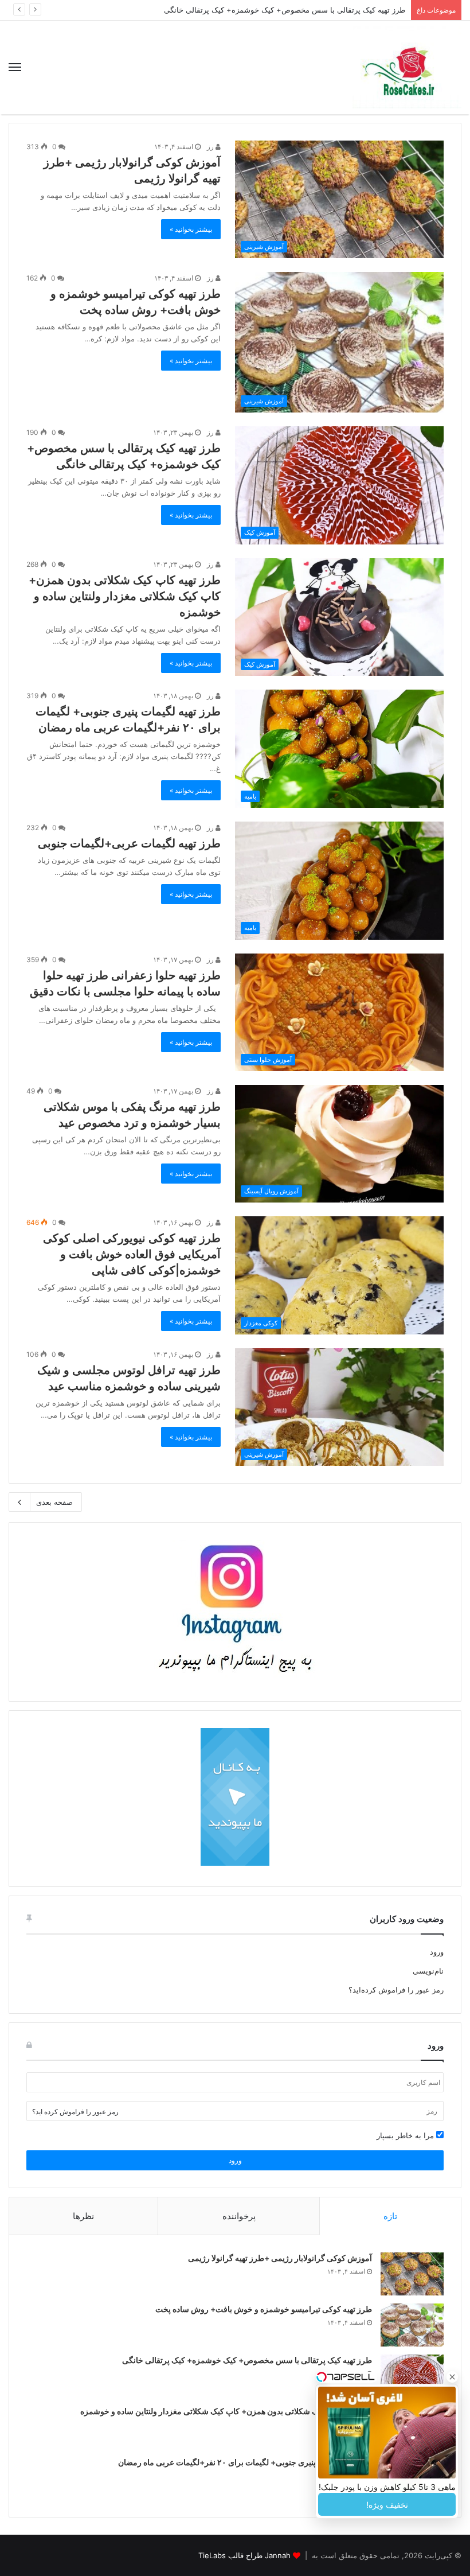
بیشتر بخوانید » (191, 229)
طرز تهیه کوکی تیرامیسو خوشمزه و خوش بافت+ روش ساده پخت (264, 2309)
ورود (437, 1952)
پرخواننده (239, 2216)
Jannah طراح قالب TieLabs (244, 2555)
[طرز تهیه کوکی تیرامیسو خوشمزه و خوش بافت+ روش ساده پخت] (412, 2325)
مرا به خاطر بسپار (406, 2135)
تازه (390, 2216)
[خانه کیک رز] (407, 67)
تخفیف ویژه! (387, 2505)
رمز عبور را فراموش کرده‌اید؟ (396, 1990)
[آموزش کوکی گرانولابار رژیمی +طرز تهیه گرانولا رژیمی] (412, 2274)
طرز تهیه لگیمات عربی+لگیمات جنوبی (129, 843)
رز (211, 147)
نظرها (83, 2216)
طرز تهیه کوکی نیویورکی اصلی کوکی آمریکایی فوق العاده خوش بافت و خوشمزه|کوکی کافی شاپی (132, 1254)
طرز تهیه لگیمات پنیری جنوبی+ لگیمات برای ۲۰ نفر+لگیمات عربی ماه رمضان (245, 2462)
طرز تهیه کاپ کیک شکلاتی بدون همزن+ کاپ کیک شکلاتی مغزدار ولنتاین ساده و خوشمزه (125, 596)
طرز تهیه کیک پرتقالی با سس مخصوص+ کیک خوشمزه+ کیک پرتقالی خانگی (247, 2360)
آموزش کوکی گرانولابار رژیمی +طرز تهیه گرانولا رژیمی (280, 2258)
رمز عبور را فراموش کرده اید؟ (75, 2112)
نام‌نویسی (428, 1971)
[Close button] (452, 2377)
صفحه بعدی (54, 1502)
